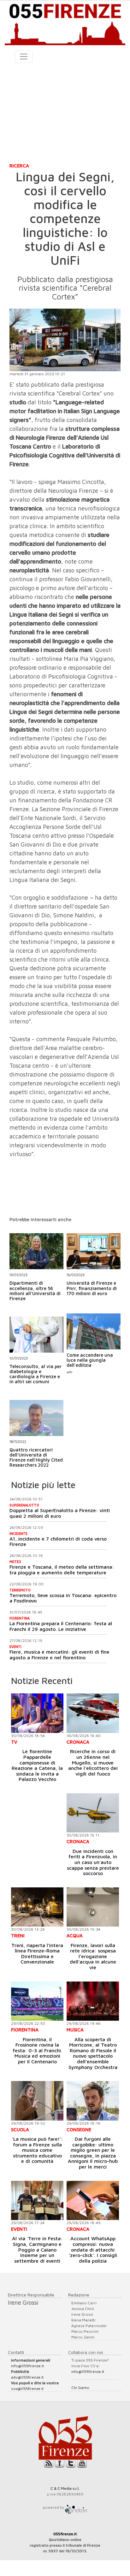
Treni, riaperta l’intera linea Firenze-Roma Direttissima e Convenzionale (37, 1954)
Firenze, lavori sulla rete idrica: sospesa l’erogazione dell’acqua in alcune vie (93, 1956)
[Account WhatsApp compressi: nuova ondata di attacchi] (93, 2201)
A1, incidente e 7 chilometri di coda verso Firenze (58, 1541)
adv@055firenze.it (27, 2377)
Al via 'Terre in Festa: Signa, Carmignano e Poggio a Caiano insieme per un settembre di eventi (37, 2249)
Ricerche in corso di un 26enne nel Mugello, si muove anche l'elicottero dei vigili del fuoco (93, 1762)
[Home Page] (65, 23)
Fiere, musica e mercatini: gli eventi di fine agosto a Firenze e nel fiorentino (59, 1655)
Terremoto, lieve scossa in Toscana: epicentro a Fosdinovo (63, 1598)
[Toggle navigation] (24, 57)
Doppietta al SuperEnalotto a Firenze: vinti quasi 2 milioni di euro (60, 1513)
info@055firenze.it (27, 2366)
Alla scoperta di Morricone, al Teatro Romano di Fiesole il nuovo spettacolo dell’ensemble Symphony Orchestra (93, 2053)
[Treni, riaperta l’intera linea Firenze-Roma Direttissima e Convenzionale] (37, 1907)
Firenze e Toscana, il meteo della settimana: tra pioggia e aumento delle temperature (62, 1570)
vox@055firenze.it (27, 2389)
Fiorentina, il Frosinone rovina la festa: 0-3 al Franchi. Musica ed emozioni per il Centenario (37, 2050)
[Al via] (37, 2201)
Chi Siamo (80, 2388)
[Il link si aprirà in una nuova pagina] (76, 2507)
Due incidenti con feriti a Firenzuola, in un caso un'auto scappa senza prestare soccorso (93, 1862)
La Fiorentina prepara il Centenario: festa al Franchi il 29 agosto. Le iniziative (61, 1626)
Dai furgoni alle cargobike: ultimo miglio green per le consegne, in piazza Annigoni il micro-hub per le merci (93, 2153)
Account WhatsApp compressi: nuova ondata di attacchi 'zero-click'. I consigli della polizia (93, 2249)
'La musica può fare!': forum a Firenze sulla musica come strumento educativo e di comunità (37, 2150)
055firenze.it (65, 2534)
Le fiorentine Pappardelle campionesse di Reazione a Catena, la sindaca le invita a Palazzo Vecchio (37, 1765)
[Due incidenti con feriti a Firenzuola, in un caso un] (93, 1813)
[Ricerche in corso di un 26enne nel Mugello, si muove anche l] (93, 1713)
